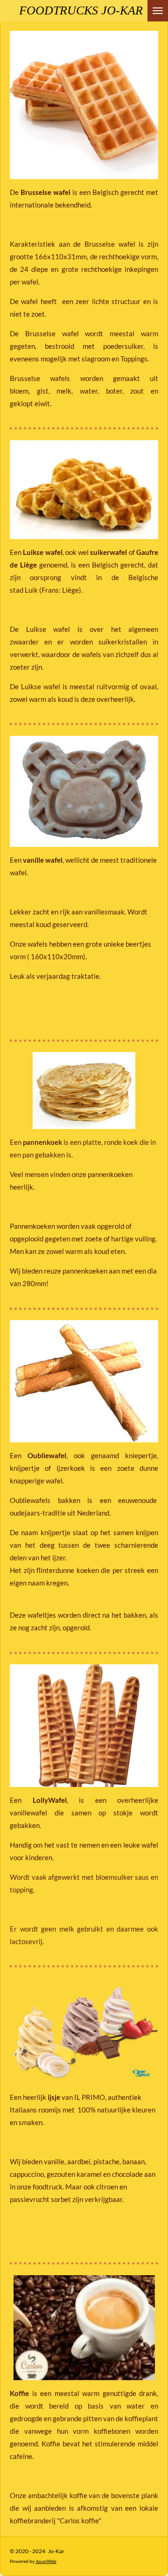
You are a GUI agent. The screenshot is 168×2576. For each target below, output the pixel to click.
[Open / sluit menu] (158, 11)
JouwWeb (46, 2561)
